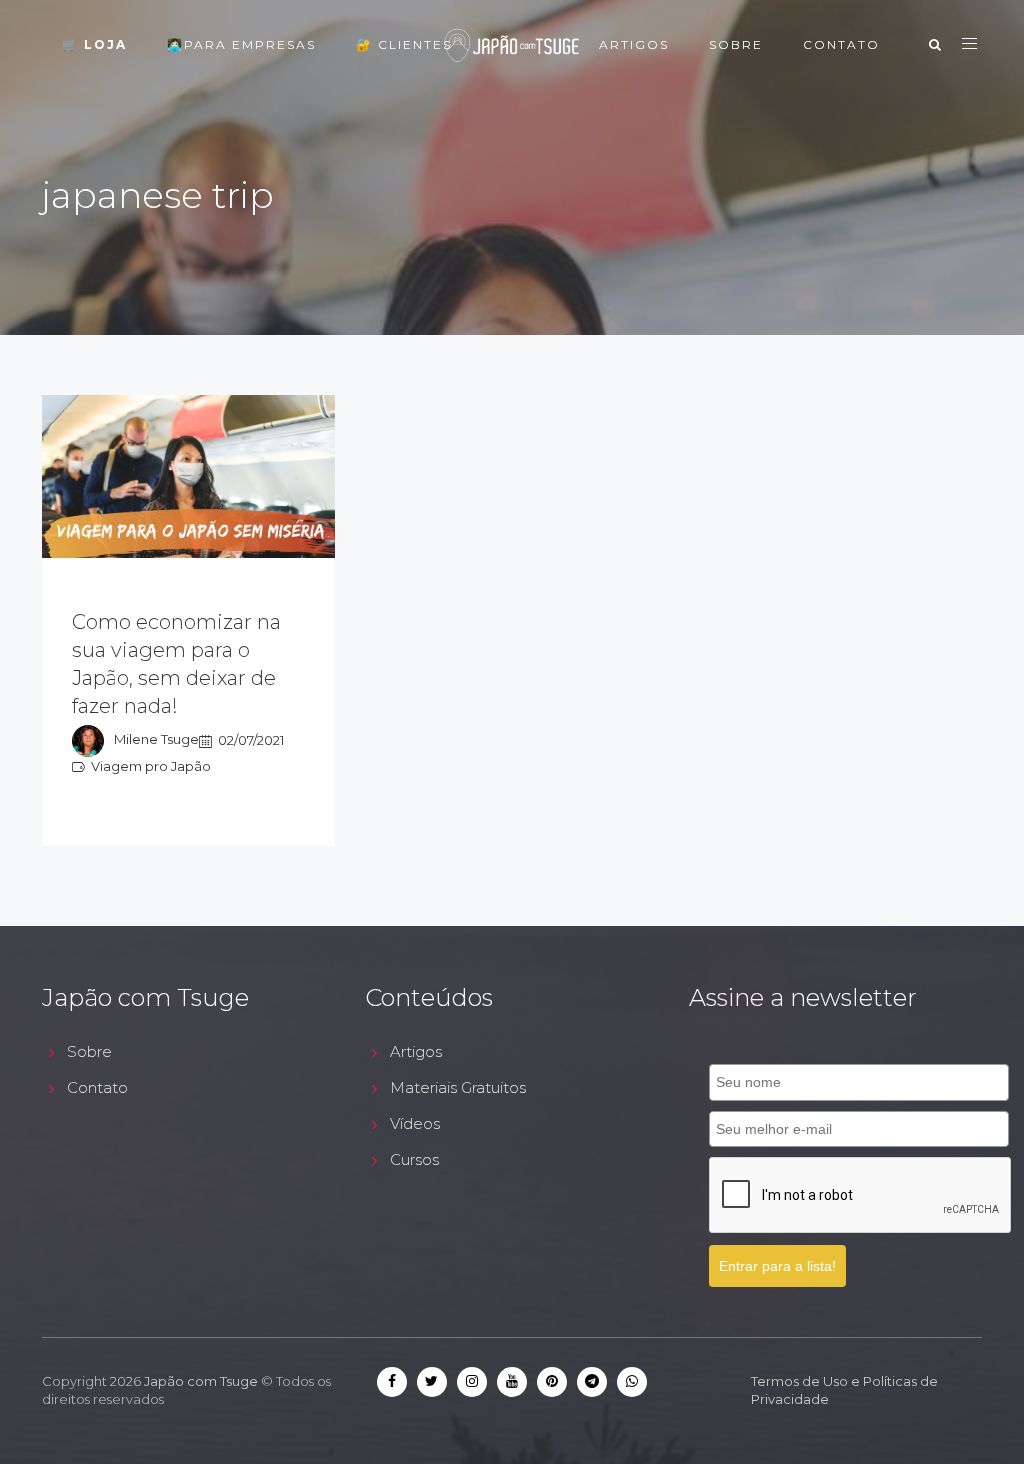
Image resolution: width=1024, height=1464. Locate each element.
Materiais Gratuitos (458, 1087)
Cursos (414, 1159)
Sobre (736, 44)
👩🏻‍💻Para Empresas (241, 44)
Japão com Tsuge (201, 1381)
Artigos (634, 44)
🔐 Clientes (404, 44)
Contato (841, 44)
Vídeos (415, 1123)
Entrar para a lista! (777, 1266)
